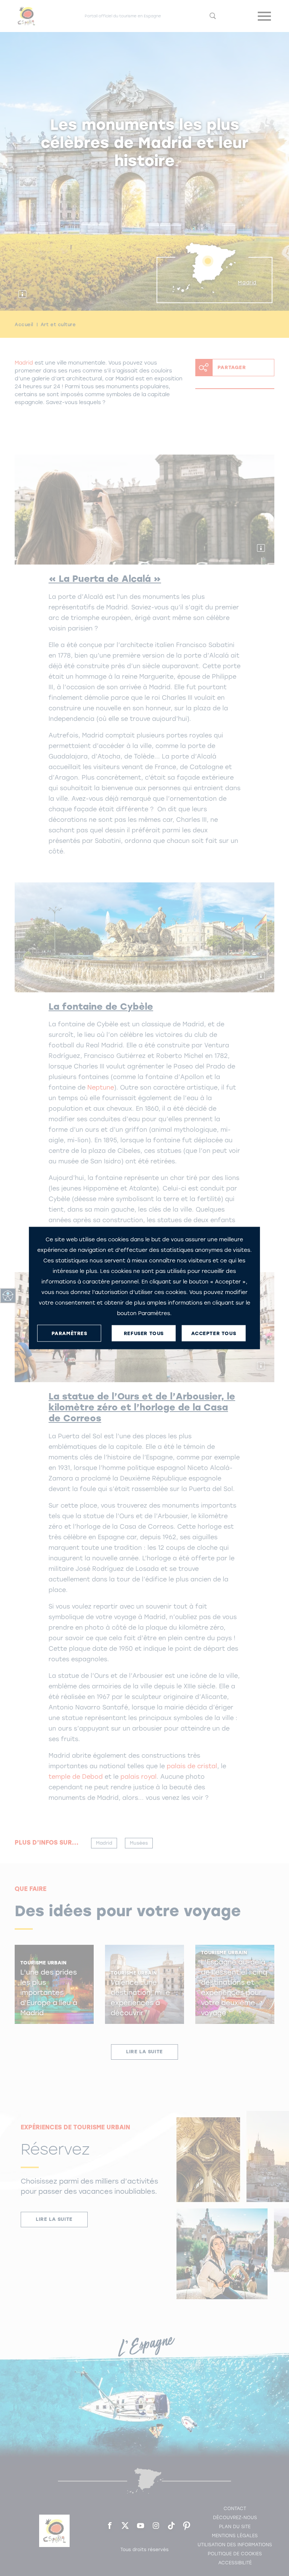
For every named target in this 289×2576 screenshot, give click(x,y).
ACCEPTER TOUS (214, 1333)
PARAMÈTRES (69, 1333)
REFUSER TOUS (144, 1333)
